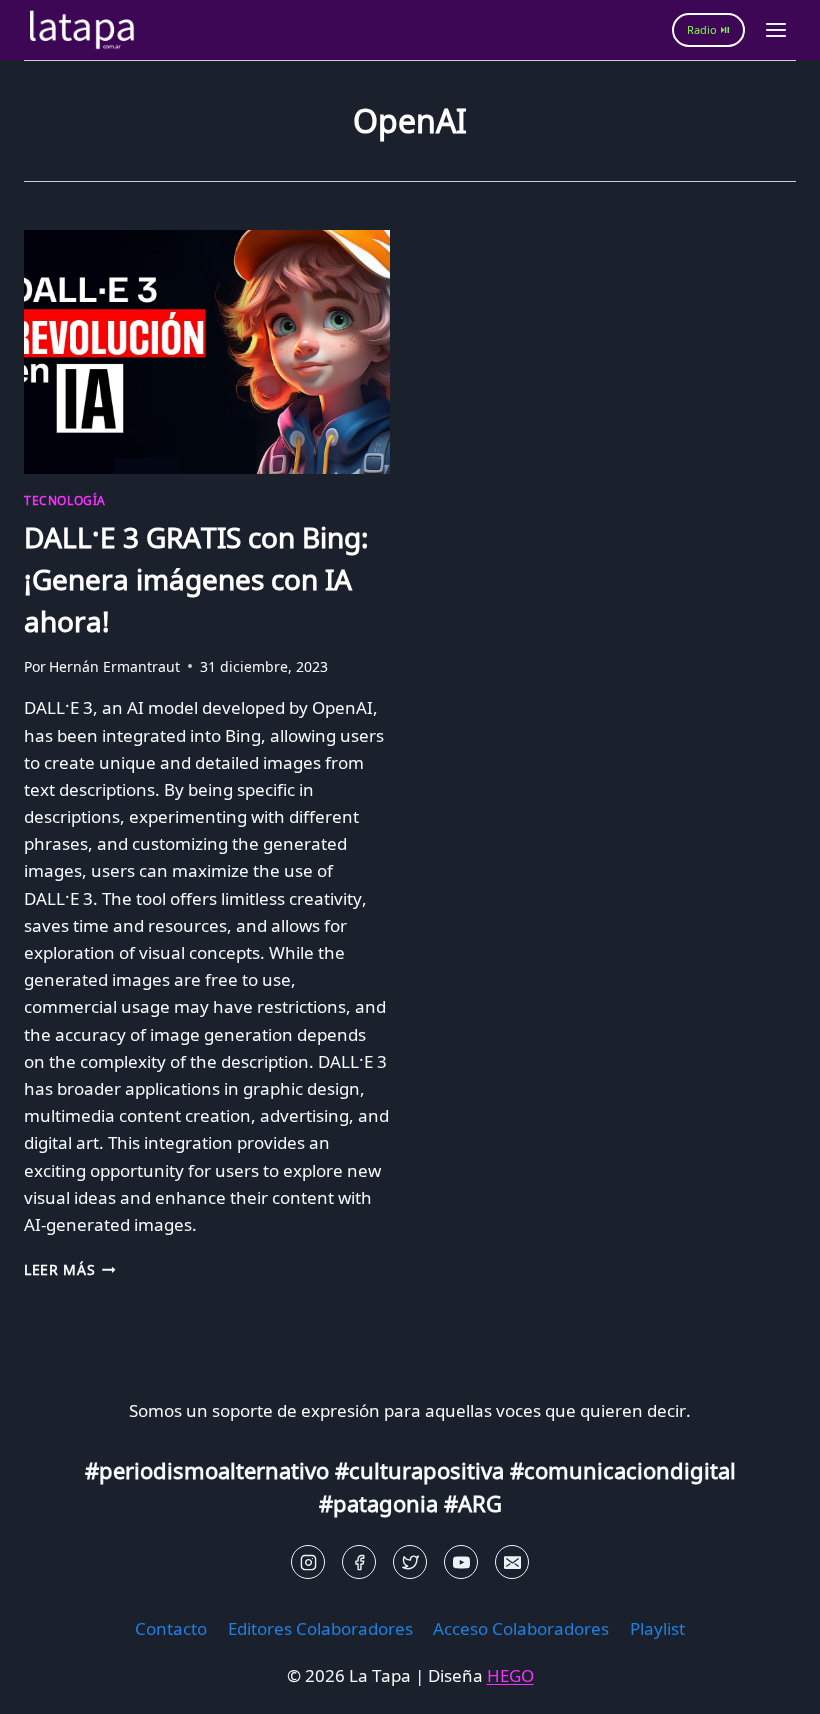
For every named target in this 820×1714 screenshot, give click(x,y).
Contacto (171, 1628)
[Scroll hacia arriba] (50, 1683)
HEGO (510, 1675)
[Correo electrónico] (512, 1562)
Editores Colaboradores (320, 1628)
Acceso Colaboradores (521, 1628)
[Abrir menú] (775, 29)
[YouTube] (461, 1562)
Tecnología (65, 500)
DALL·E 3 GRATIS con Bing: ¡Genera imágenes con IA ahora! (196, 579)
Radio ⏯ (708, 29)
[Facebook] (359, 1562)
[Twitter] (410, 1562)
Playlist (657, 1628)
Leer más (70, 1269)
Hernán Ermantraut (114, 666)
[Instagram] (308, 1562)
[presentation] (207, 352)
